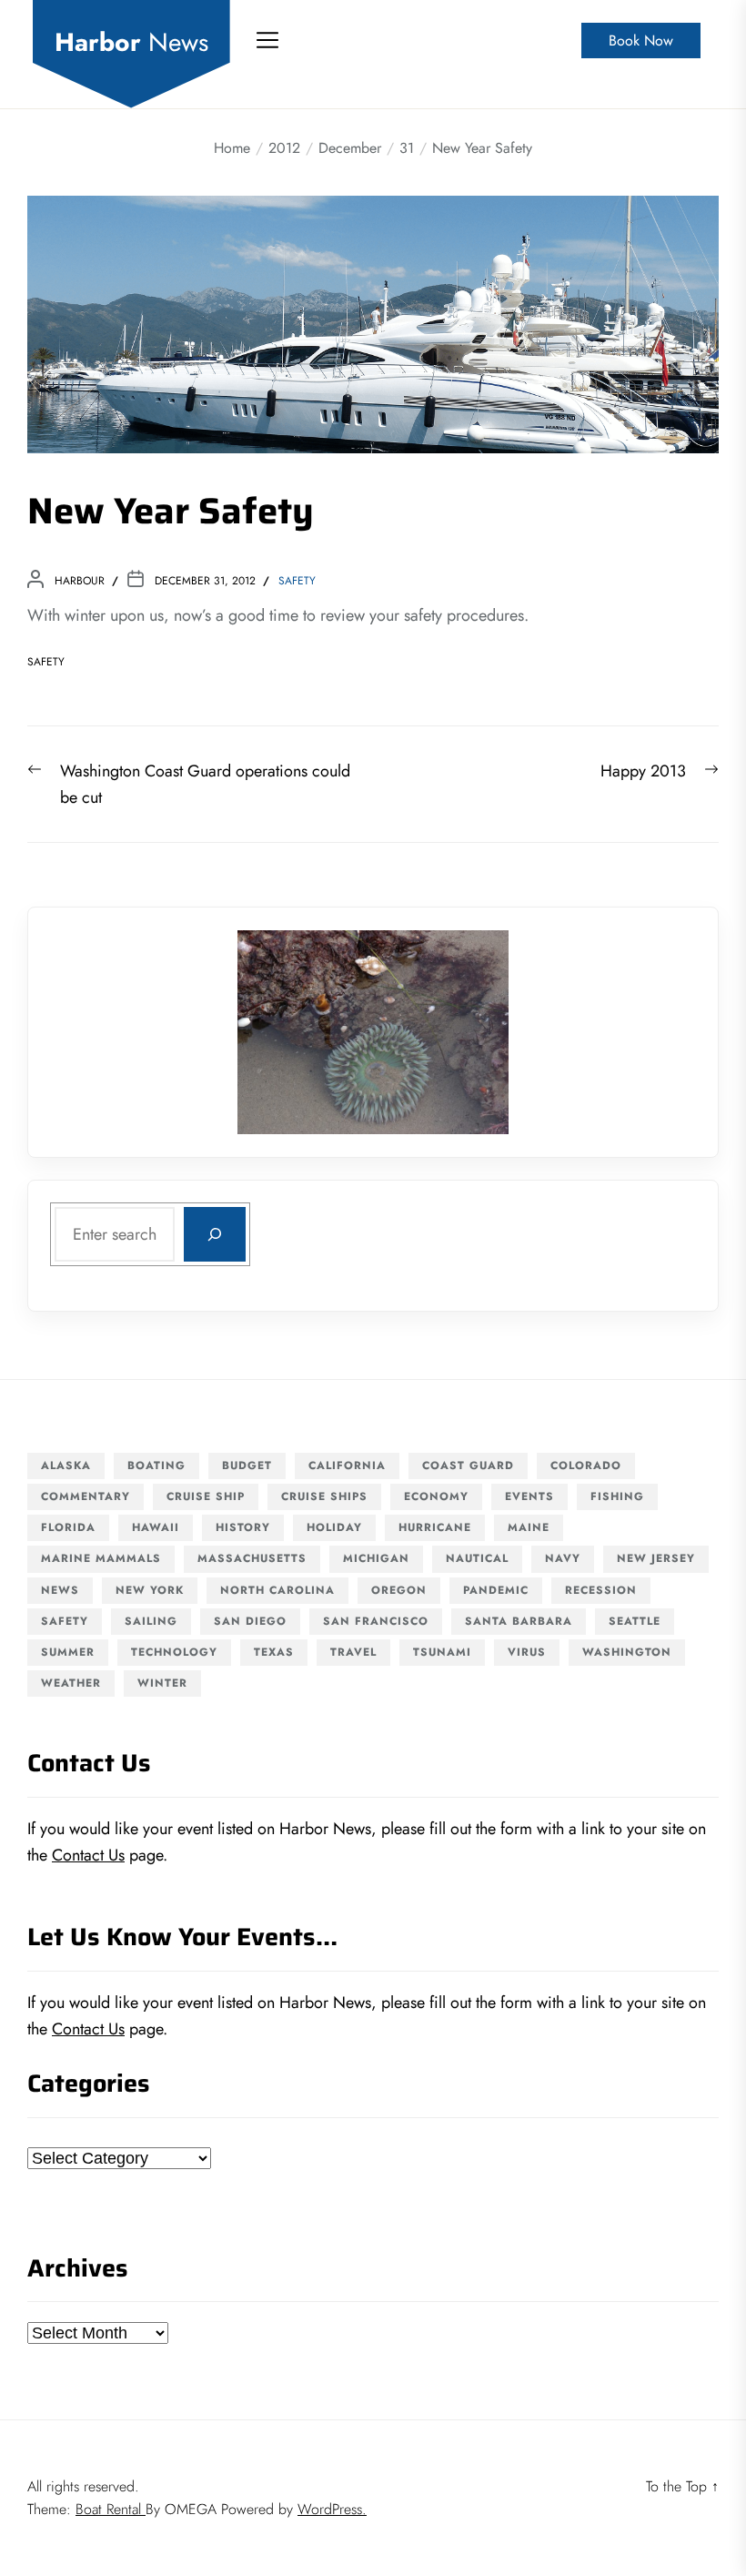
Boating (156, 1465)
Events (529, 1496)
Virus (527, 1652)
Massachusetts (252, 1558)
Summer (68, 1652)
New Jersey (656, 1558)
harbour (80, 581)
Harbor (131, 43)
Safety (297, 581)
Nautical (477, 1558)
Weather (71, 1683)
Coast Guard (468, 1465)
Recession (601, 1590)
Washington (627, 1652)
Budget (247, 1465)
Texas (274, 1652)
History (243, 1527)
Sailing (151, 1621)
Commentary (86, 1496)
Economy (436, 1496)
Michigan (376, 1558)
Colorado (586, 1465)
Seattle (635, 1621)
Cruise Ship (206, 1496)
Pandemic (496, 1590)
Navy (563, 1558)
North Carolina (277, 1590)
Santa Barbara (519, 1621)
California (347, 1465)
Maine (529, 1527)
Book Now (641, 41)
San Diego (250, 1621)
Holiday (334, 1527)
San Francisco (376, 1621)
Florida (68, 1527)
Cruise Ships (324, 1496)
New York (150, 1590)
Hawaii (156, 1527)
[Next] (471, 1032)
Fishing (617, 1496)
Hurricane (435, 1527)
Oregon (399, 1590)
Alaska (66, 1465)
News (60, 1590)
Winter (162, 1683)
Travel (353, 1652)
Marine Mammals (101, 1558)
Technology (174, 1652)
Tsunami (442, 1652)
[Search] (215, 1234)
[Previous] (275, 1032)
